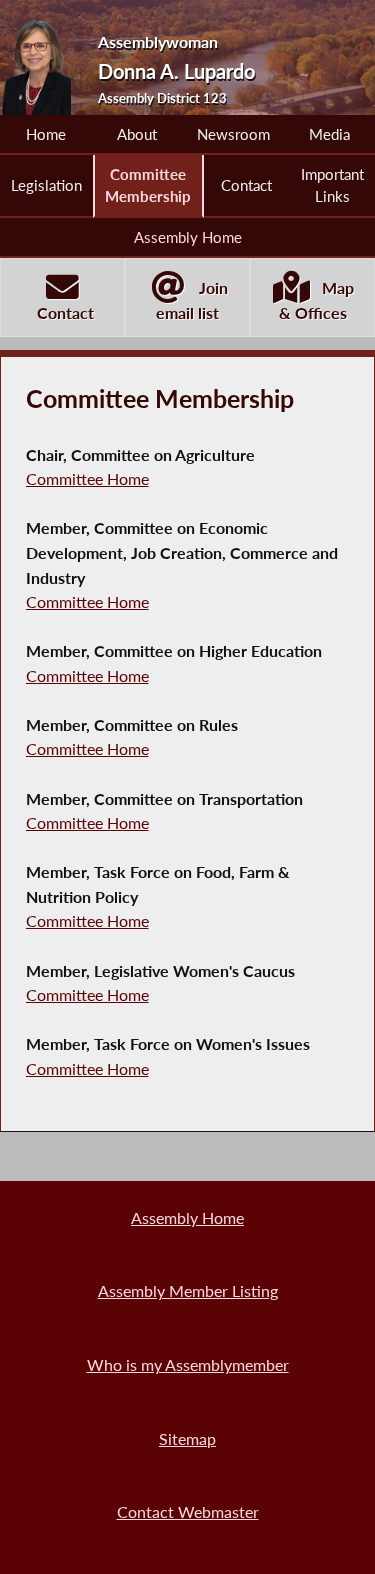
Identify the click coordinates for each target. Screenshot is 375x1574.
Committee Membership (148, 185)
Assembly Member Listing (188, 1290)
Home (46, 134)
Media (329, 134)
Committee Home (87, 478)
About (137, 134)
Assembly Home (188, 237)
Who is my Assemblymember (188, 1364)
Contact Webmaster (188, 1511)
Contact (246, 185)
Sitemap (187, 1438)
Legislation (46, 185)
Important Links (332, 185)
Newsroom (233, 134)
